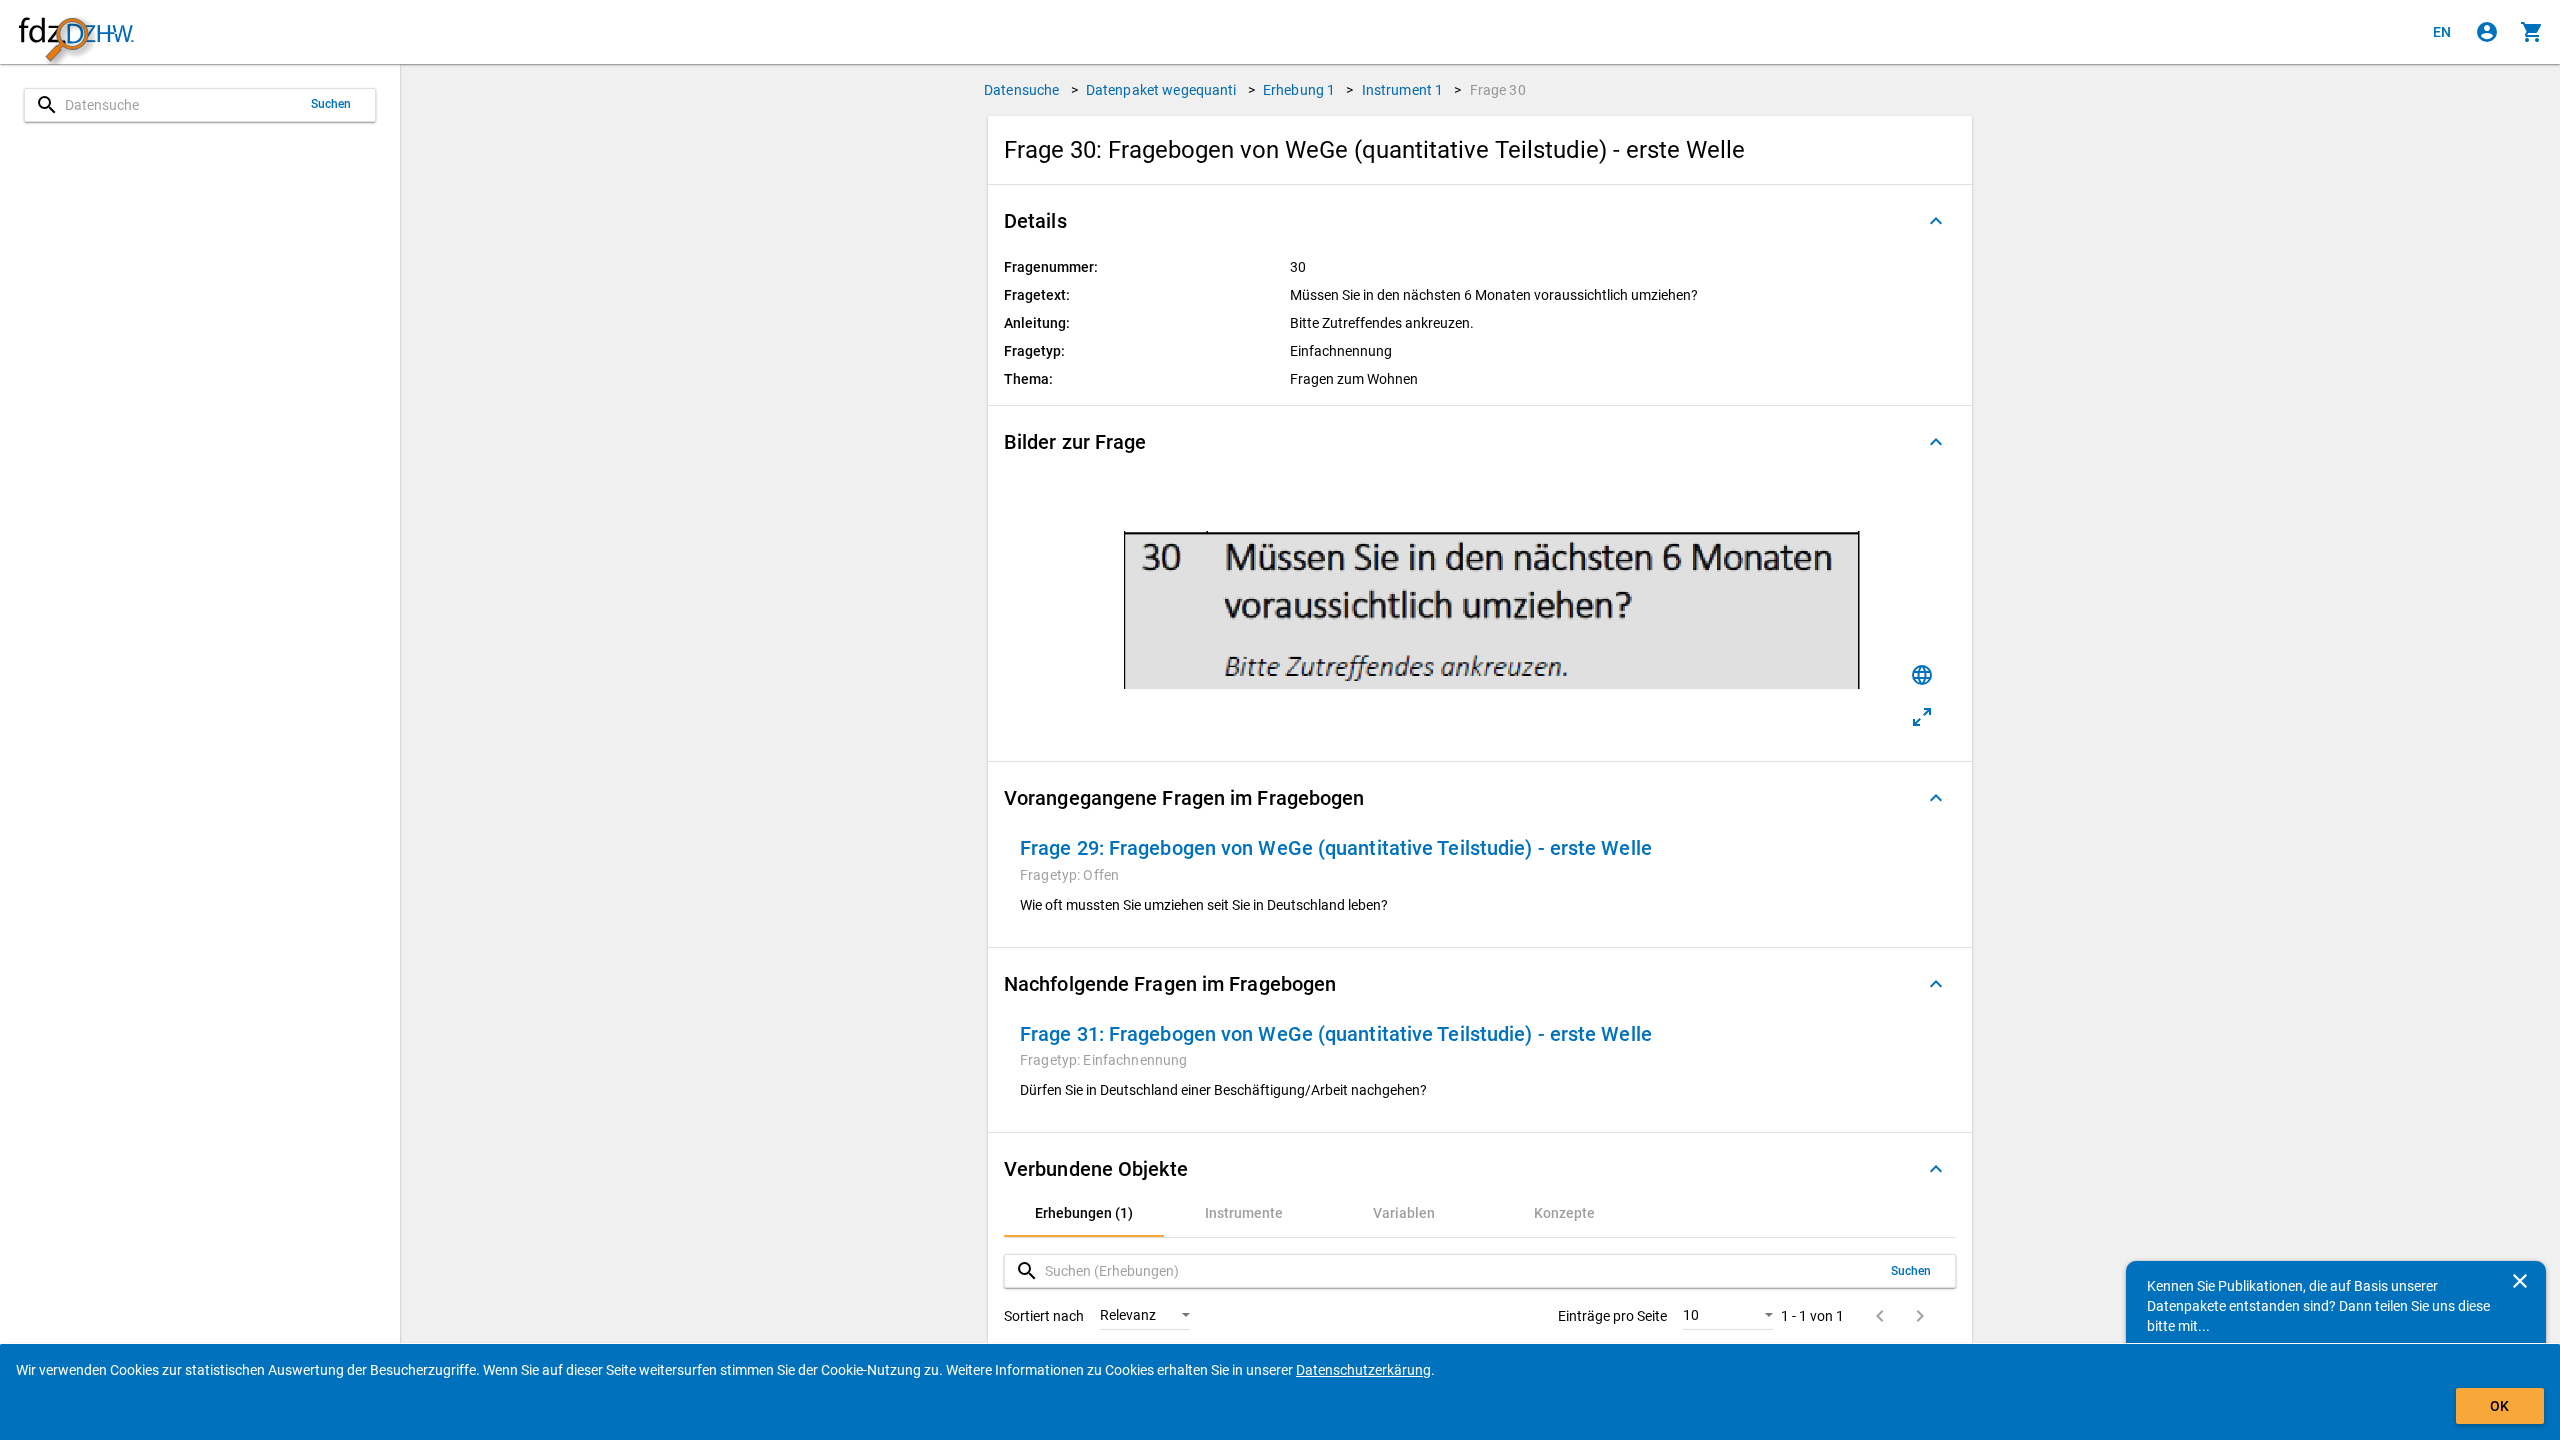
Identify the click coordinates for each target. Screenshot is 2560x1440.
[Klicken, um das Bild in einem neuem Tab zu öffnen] (1922, 717)
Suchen (331, 104)
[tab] (1084, 1213)
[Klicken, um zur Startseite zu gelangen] (76, 32)
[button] (1480, 221)
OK (2499, 1406)
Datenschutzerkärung (1363, 1370)
